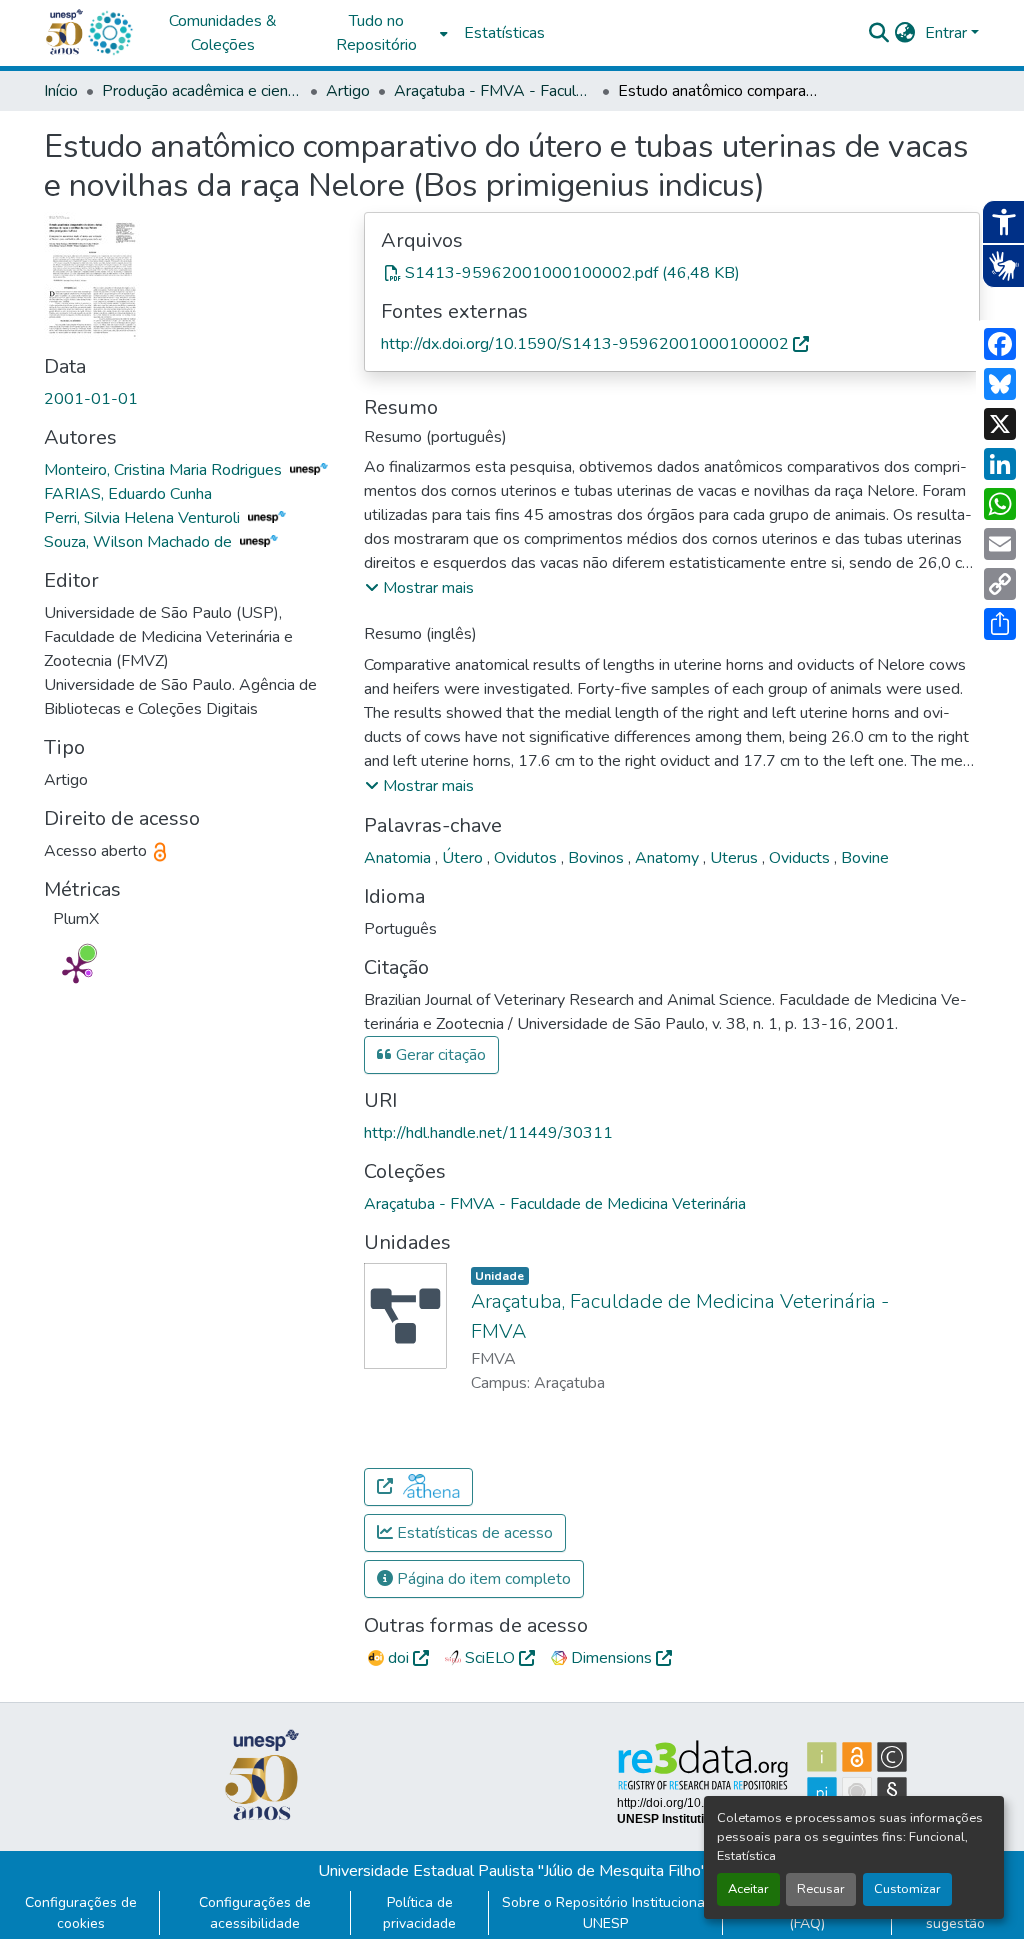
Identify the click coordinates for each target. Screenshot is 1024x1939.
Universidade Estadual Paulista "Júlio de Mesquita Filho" (512, 1871)
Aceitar (748, 1889)
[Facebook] (1000, 344)
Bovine (865, 858)
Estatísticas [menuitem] (504, 33)
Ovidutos (527, 858)
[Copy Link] (1000, 584)
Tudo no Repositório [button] (376, 33)
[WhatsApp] (1000, 504)
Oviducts (801, 858)
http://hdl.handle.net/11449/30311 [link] (488, 1133)
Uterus (736, 858)
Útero (464, 858)
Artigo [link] (348, 91)
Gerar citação (439, 1055)
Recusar (821, 1889)
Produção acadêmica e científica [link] (202, 91)
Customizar (907, 1889)
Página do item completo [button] (482, 1579)
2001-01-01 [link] (91, 399)
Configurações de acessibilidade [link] (255, 1913)
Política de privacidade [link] (419, 1913)
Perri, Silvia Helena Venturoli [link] (144, 518)
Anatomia (399, 858)
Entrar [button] (948, 33)
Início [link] (61, 91)
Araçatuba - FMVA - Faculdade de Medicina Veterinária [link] (494, 91)
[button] (110, 33)
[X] (1000, 424)
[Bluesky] (1000, 384)
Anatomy (669, 858)
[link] (672, 273)
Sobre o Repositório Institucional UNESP (605, 1913)
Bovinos (598, 858)
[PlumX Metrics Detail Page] (76, 969)
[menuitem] (382, 33)
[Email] (1000, 544)
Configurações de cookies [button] (81, 1913)
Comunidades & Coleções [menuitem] (223, 33)
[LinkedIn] (1000, 464)
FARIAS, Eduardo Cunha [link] (128, 494)
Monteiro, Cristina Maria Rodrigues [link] (165, 470)
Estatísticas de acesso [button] (473, 1533)
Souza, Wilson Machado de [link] (140, 542)
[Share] (1000, 624)
